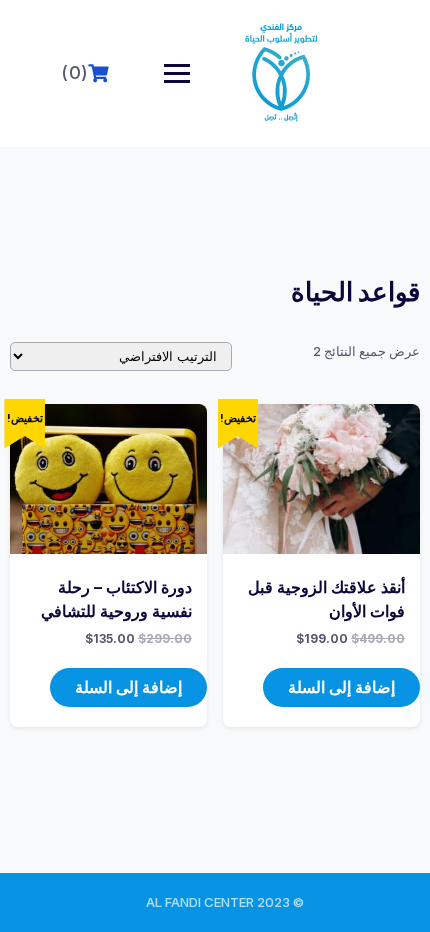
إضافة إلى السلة (341, 687)
